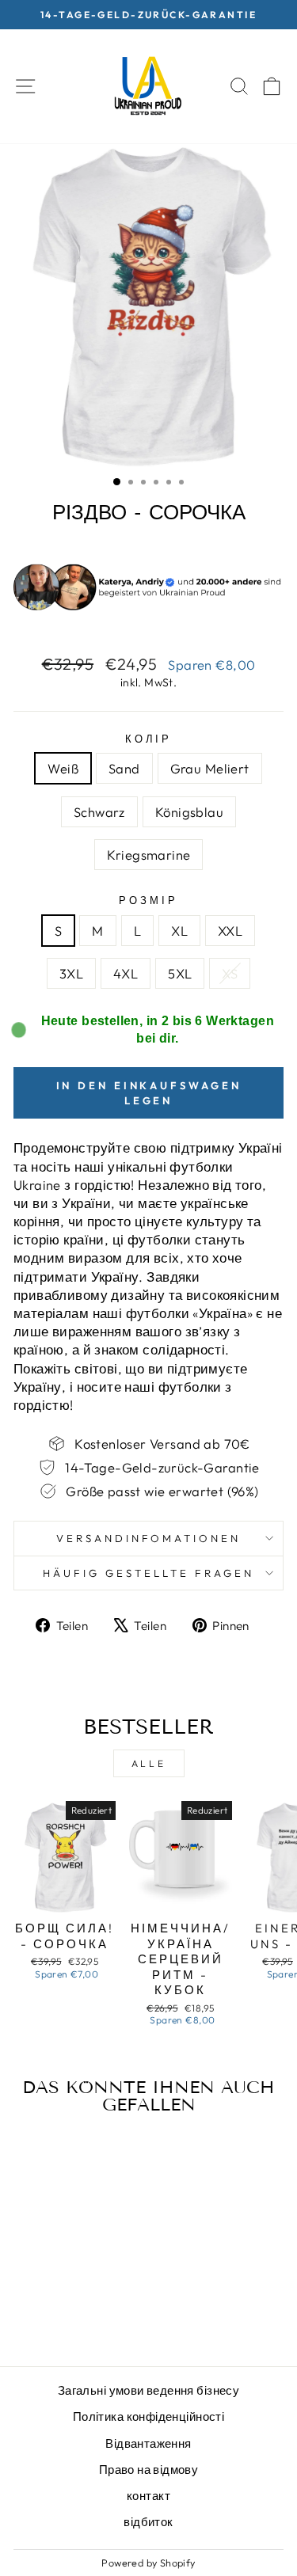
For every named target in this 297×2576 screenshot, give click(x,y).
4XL (126, 973)
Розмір (148, 900)
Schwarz (99, 812)
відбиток (148, 2522)
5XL (180, 973)
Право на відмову (149, 2470)
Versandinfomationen (149, 1538)
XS (230, 973)
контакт (148, 2496)
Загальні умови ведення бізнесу (148, 2390)
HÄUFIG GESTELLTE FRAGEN (148, 1573)
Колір (149, 739)
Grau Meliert (210, 768)
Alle (148, 1763)
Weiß (63, 768)
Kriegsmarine (149, 855)
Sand (124, 768)
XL (179, 931)
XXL (230, 931)
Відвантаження (148, 2443)
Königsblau (189, 812)
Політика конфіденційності (148, 2416)
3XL (71, 973)
